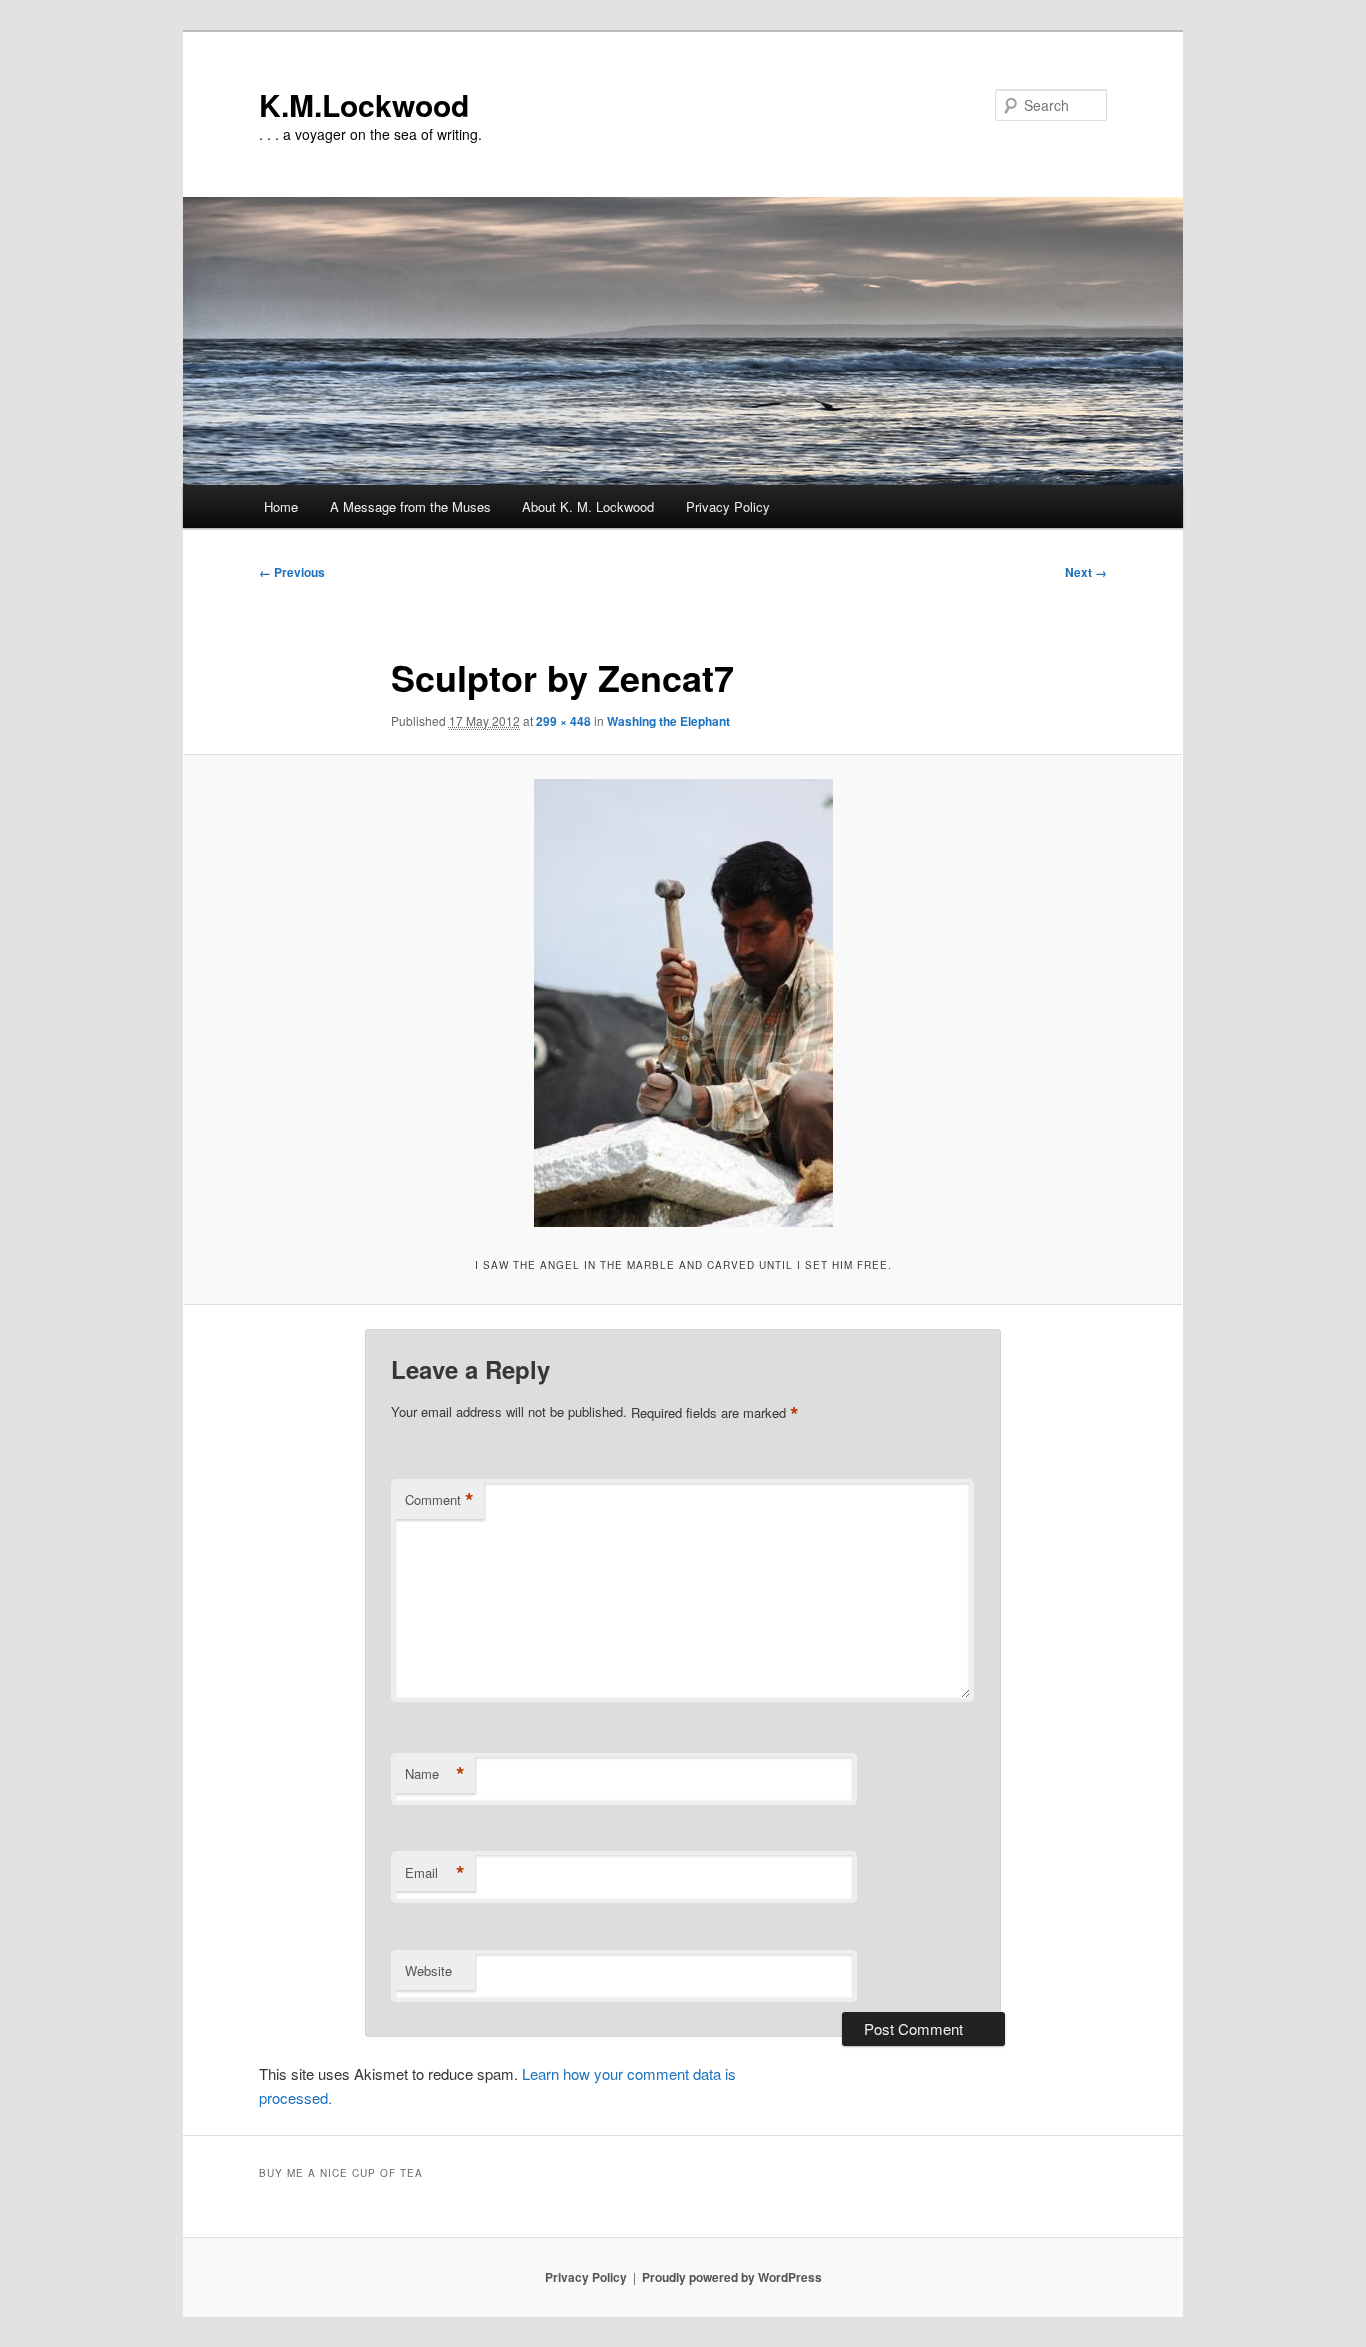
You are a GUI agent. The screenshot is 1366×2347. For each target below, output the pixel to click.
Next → (1086, 572)
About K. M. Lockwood (588, 506)
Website (428, 1970)
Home (281, 506)
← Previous (292, 572)
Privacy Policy (728, 506)
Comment (439, 1500)
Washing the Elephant (668, 721)
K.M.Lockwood (364, 104)
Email (435, 1873)
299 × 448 (563, 721)
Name (435, 1774)
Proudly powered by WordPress (732, 2277)
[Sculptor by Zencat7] (683, 1003)
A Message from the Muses (410, 506)
